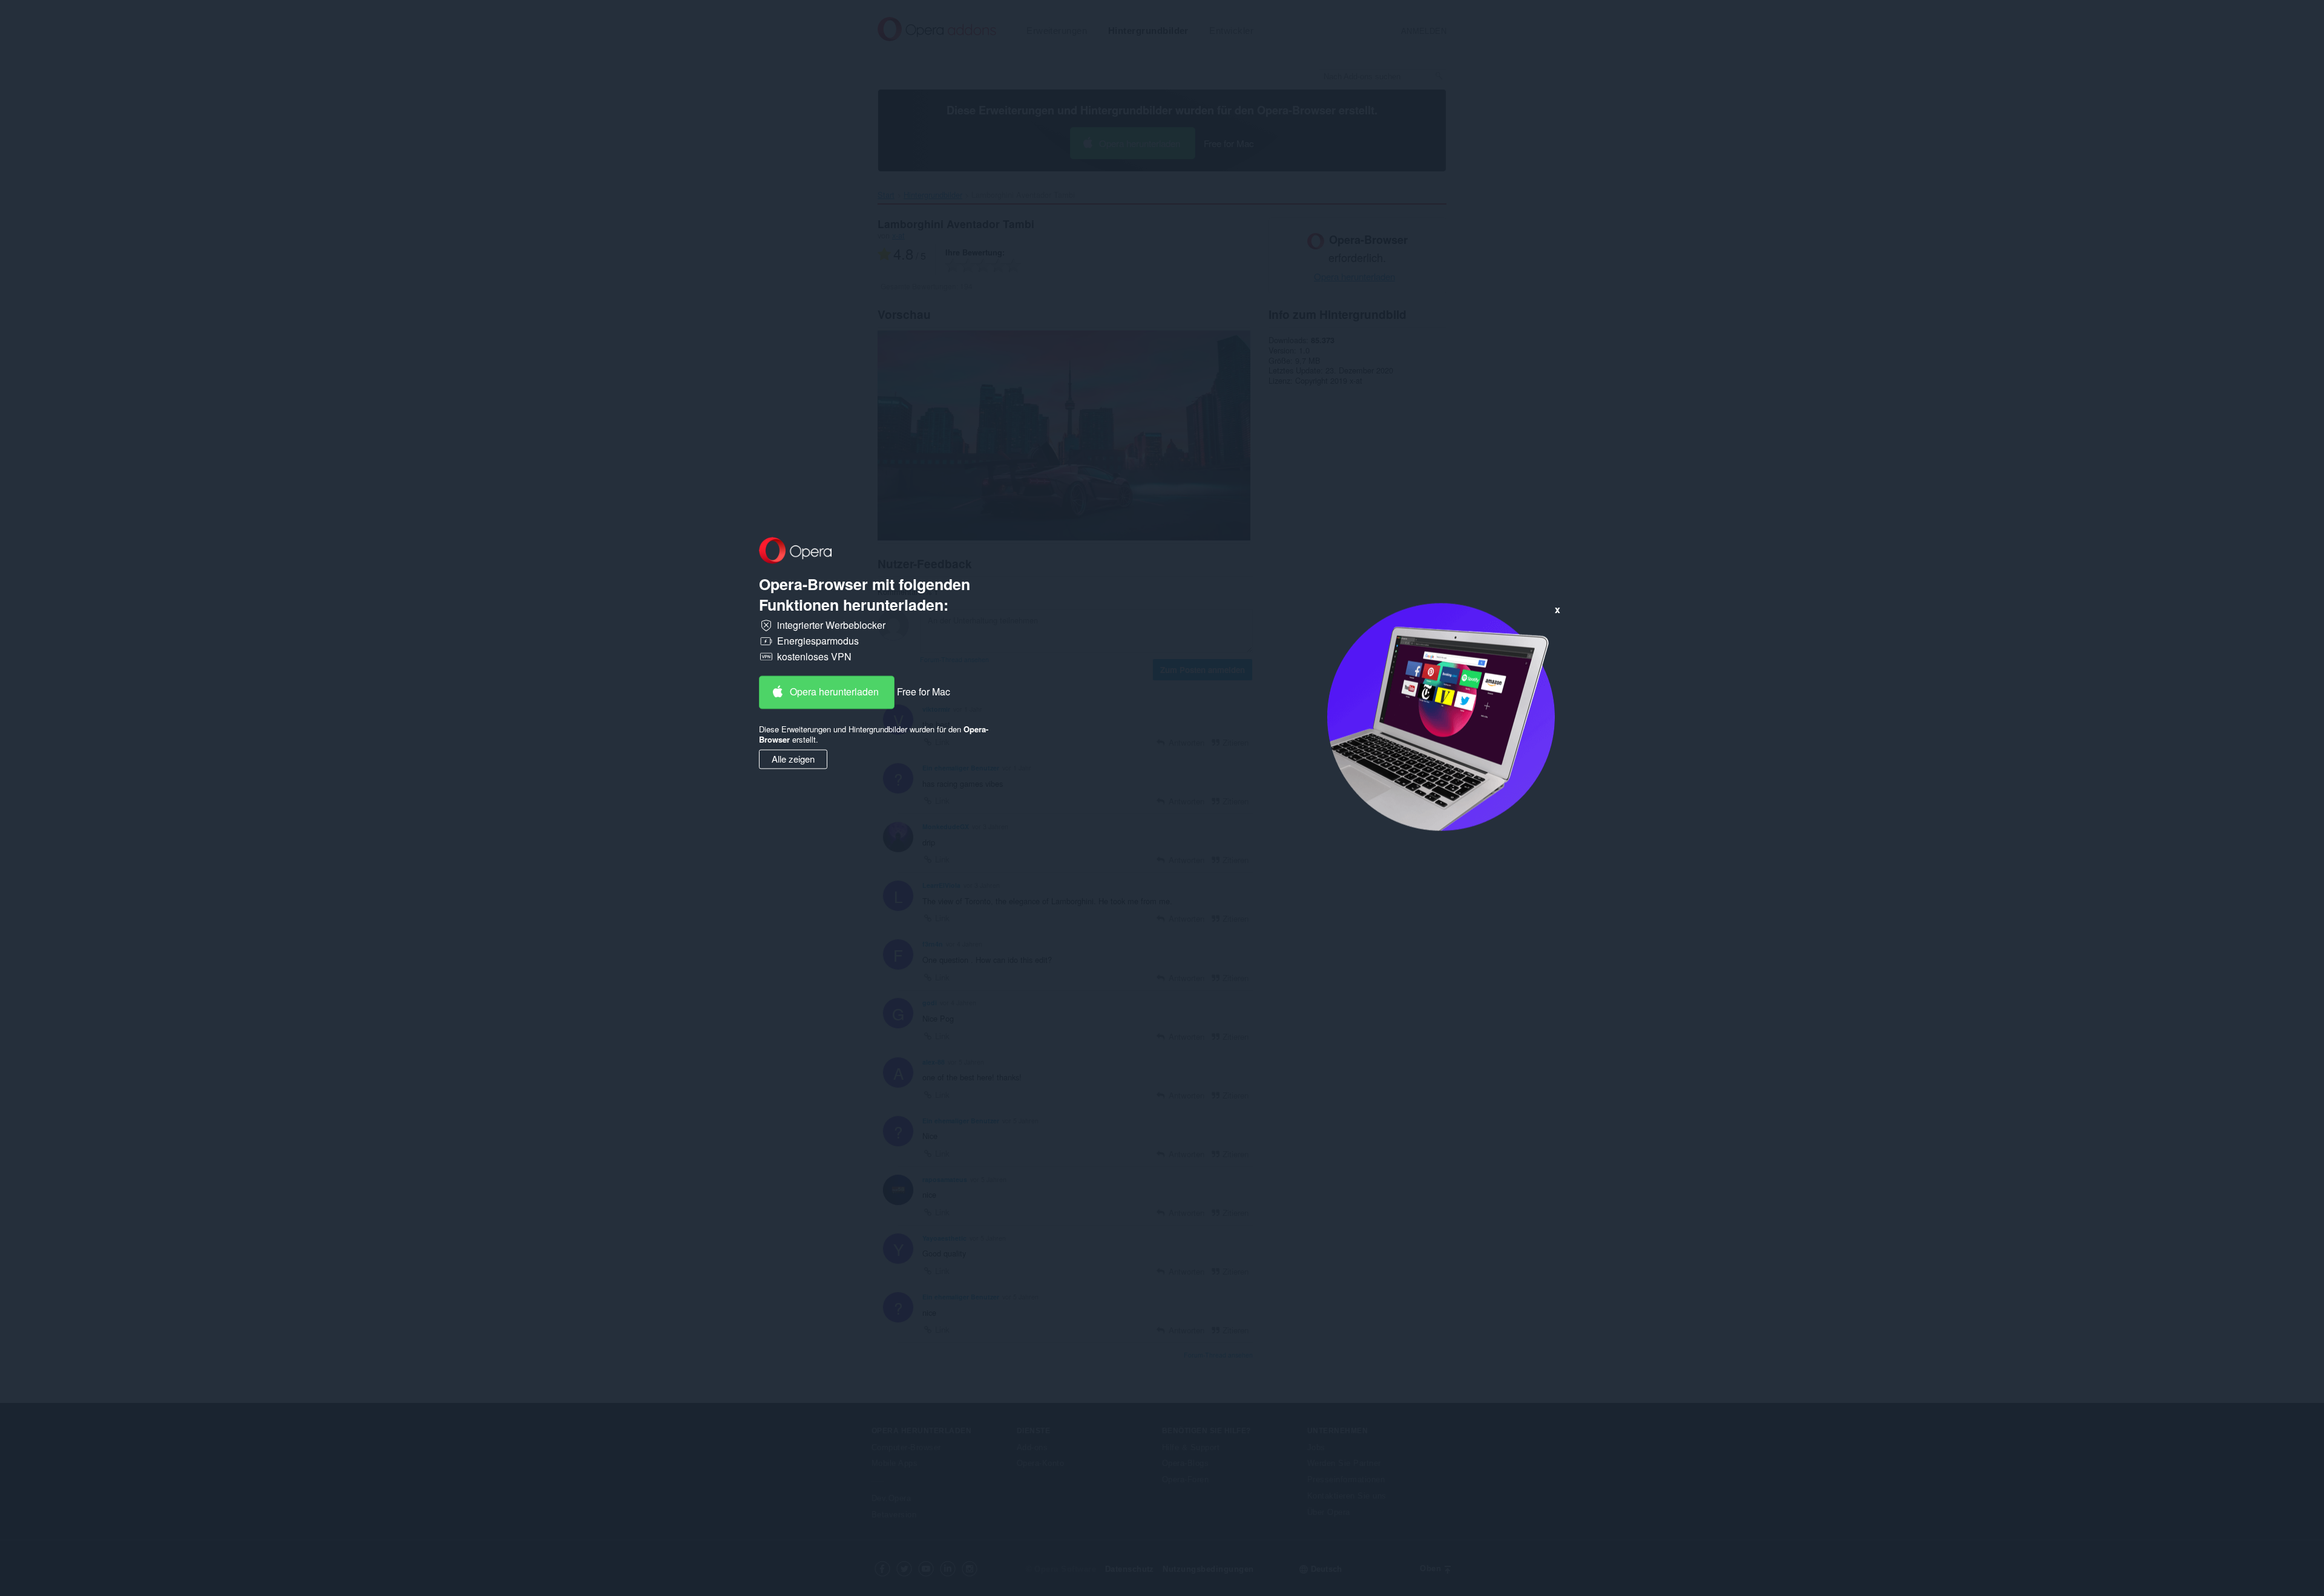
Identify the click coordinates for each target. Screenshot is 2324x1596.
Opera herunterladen (834, 692)
